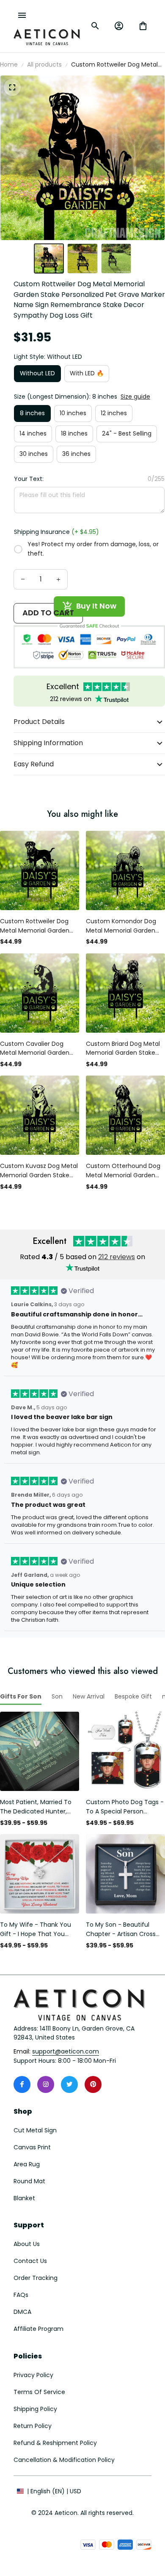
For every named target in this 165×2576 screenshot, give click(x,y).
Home (9, 64)
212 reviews (117, 1257)
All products (44, 64)
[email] (66, 2052)
